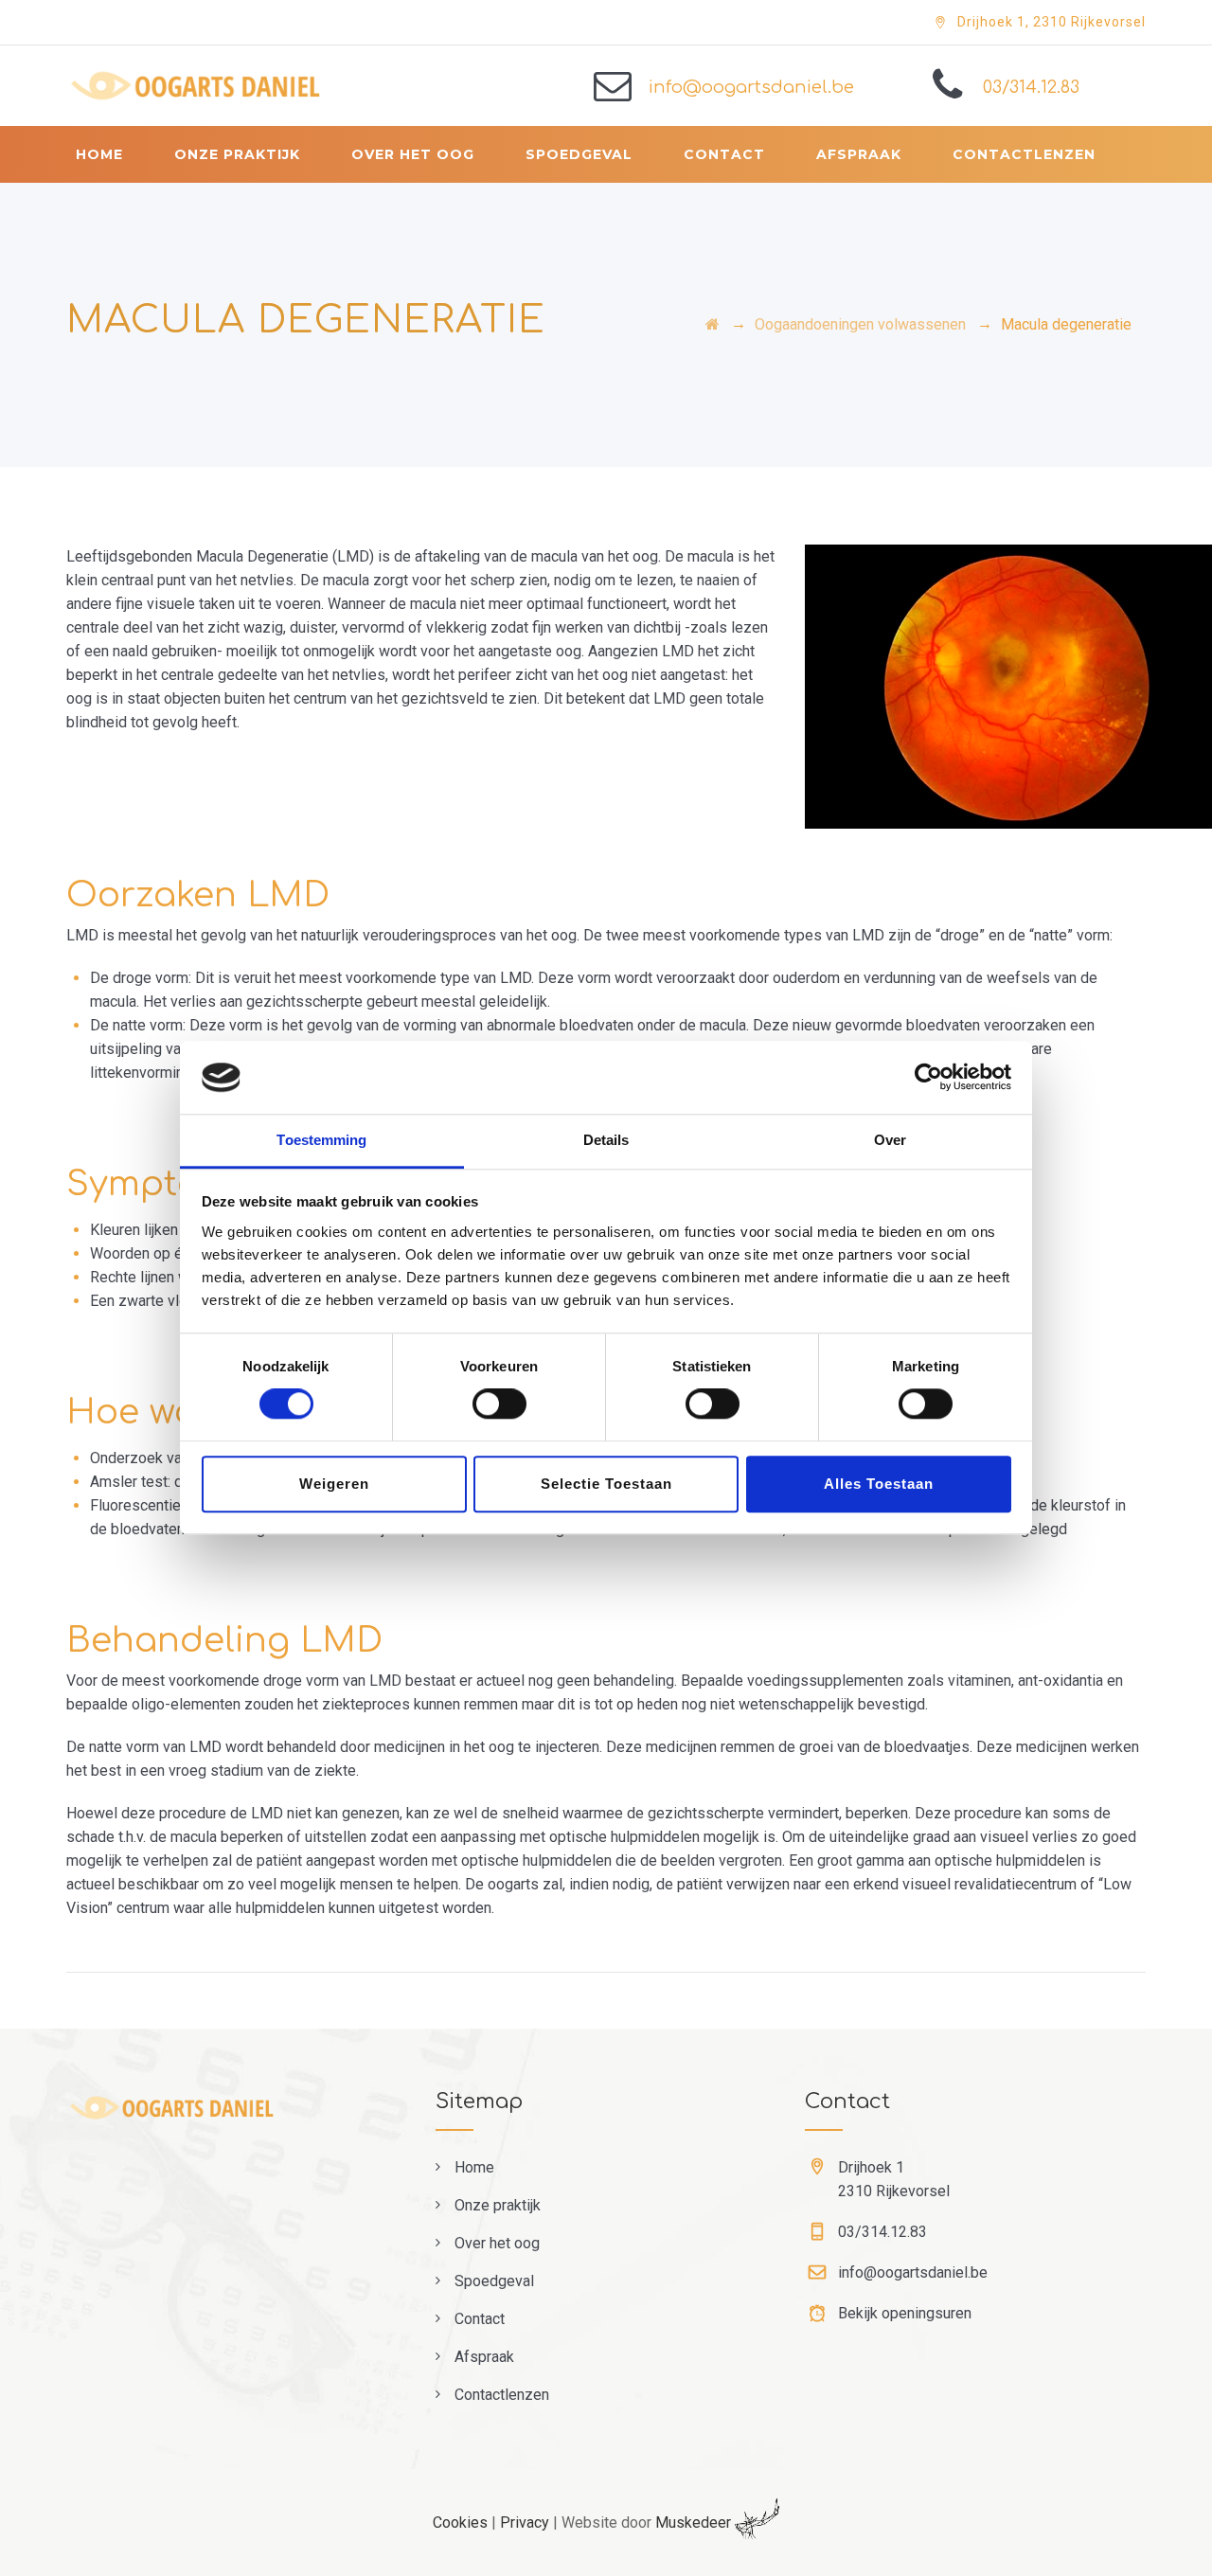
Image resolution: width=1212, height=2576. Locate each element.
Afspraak (859, 154)
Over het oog (413, 154)
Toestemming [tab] (321, 1140)
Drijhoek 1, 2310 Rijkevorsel (1052, 22)
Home (99, 154)
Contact (724, 154)
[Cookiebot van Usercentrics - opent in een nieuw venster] (928, 1078)
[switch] (499, 1404)
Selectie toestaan (606, 1484)
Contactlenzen (1024, 154)
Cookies (460, 2522)
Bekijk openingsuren (905, 2313)
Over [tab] (890, 1140)
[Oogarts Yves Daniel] (230, 86)
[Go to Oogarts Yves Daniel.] (713, 324)
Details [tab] (606, 1140)
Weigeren (334, 1484)
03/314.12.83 (1031, 87)
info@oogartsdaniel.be (751, 87)
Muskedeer (695, 2522)
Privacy (525, 2522)
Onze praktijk (237, 154)
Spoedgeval (579, 154)
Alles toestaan (879, 1484)
